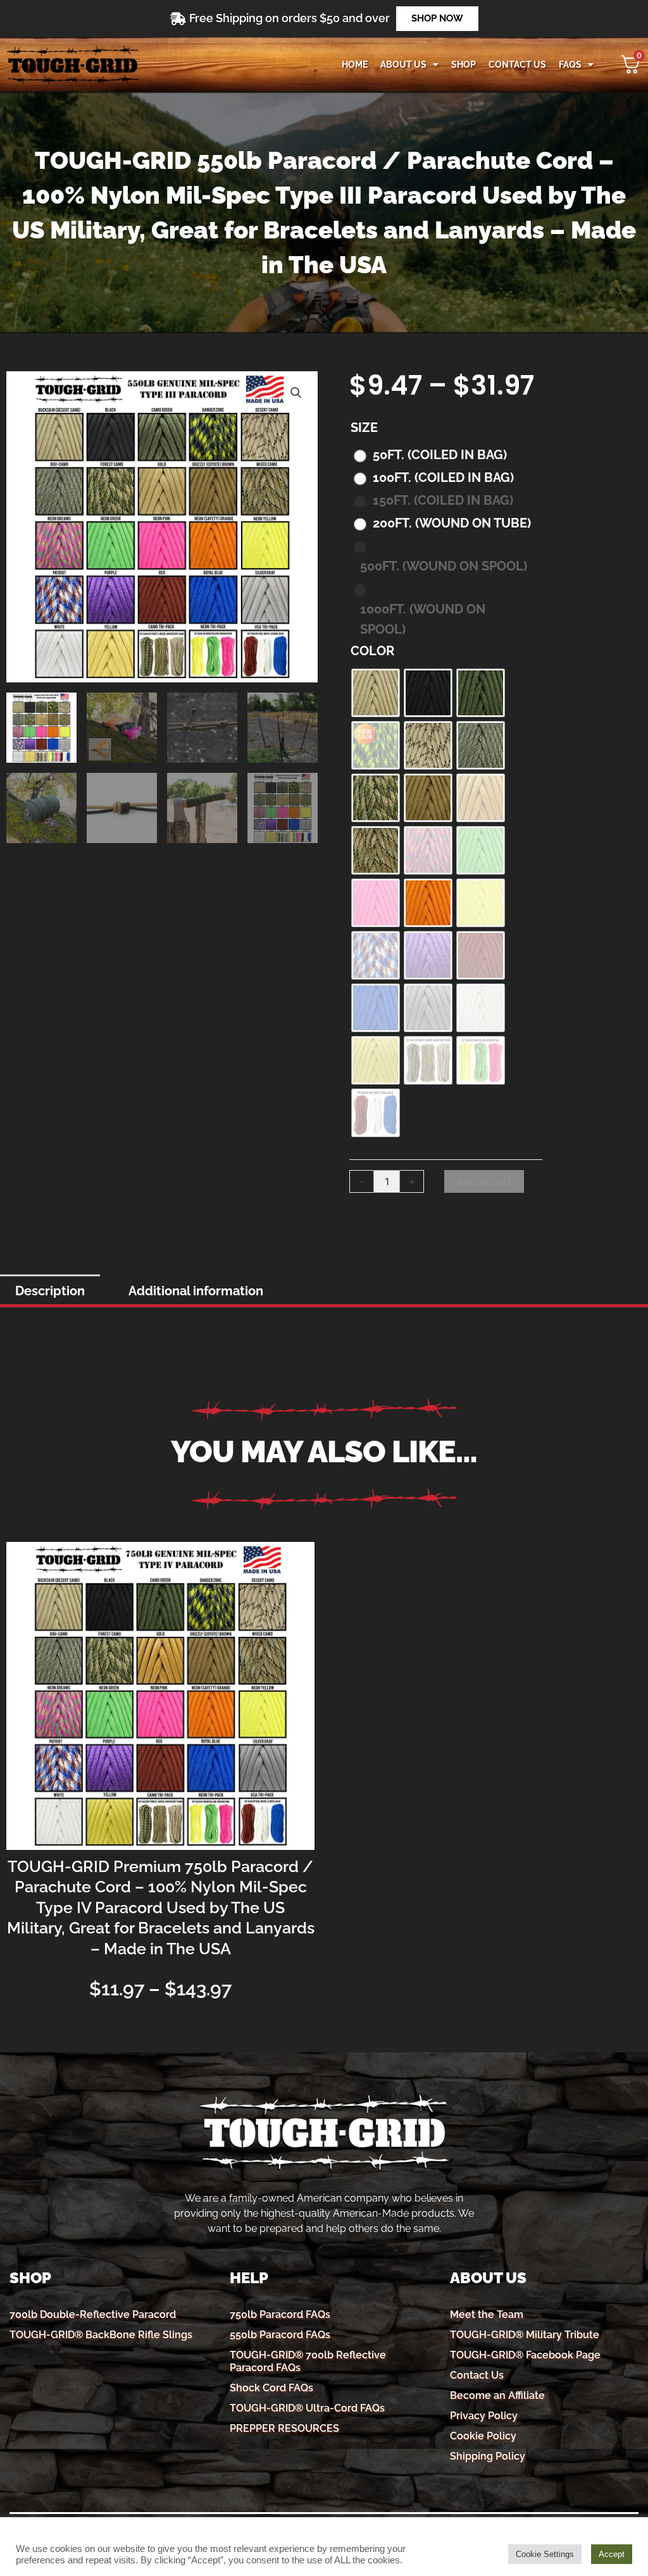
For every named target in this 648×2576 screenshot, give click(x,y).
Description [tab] (50, 1291)
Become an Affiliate (497, 2395)
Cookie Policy (483, 2436)
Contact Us (477, 2375)
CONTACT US (517, 65)
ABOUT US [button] (403, 65)
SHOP (464, 65)
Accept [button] (612, 2554)
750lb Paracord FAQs (280, 2314)
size (364, 428)
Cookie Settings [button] (545, 2554)
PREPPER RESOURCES (284, 2428)
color (372, 651)
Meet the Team (487, 2314)
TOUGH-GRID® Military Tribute (525, 2335)
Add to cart (484, 1181)
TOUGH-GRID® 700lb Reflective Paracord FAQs (308, 2361)
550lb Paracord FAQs (280, 2335)
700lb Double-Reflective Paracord (93, 2314)
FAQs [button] (570, 65)
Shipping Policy (488, 2456)
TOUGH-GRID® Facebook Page (525, 2355)
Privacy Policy (484, 2416)
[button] (296, 393)
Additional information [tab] (196, 1291)
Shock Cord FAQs (271, 2388)
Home (355, 65)
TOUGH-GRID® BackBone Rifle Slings (101, 2335)
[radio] (433, 455)
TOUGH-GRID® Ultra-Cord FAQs (307, 2408)
